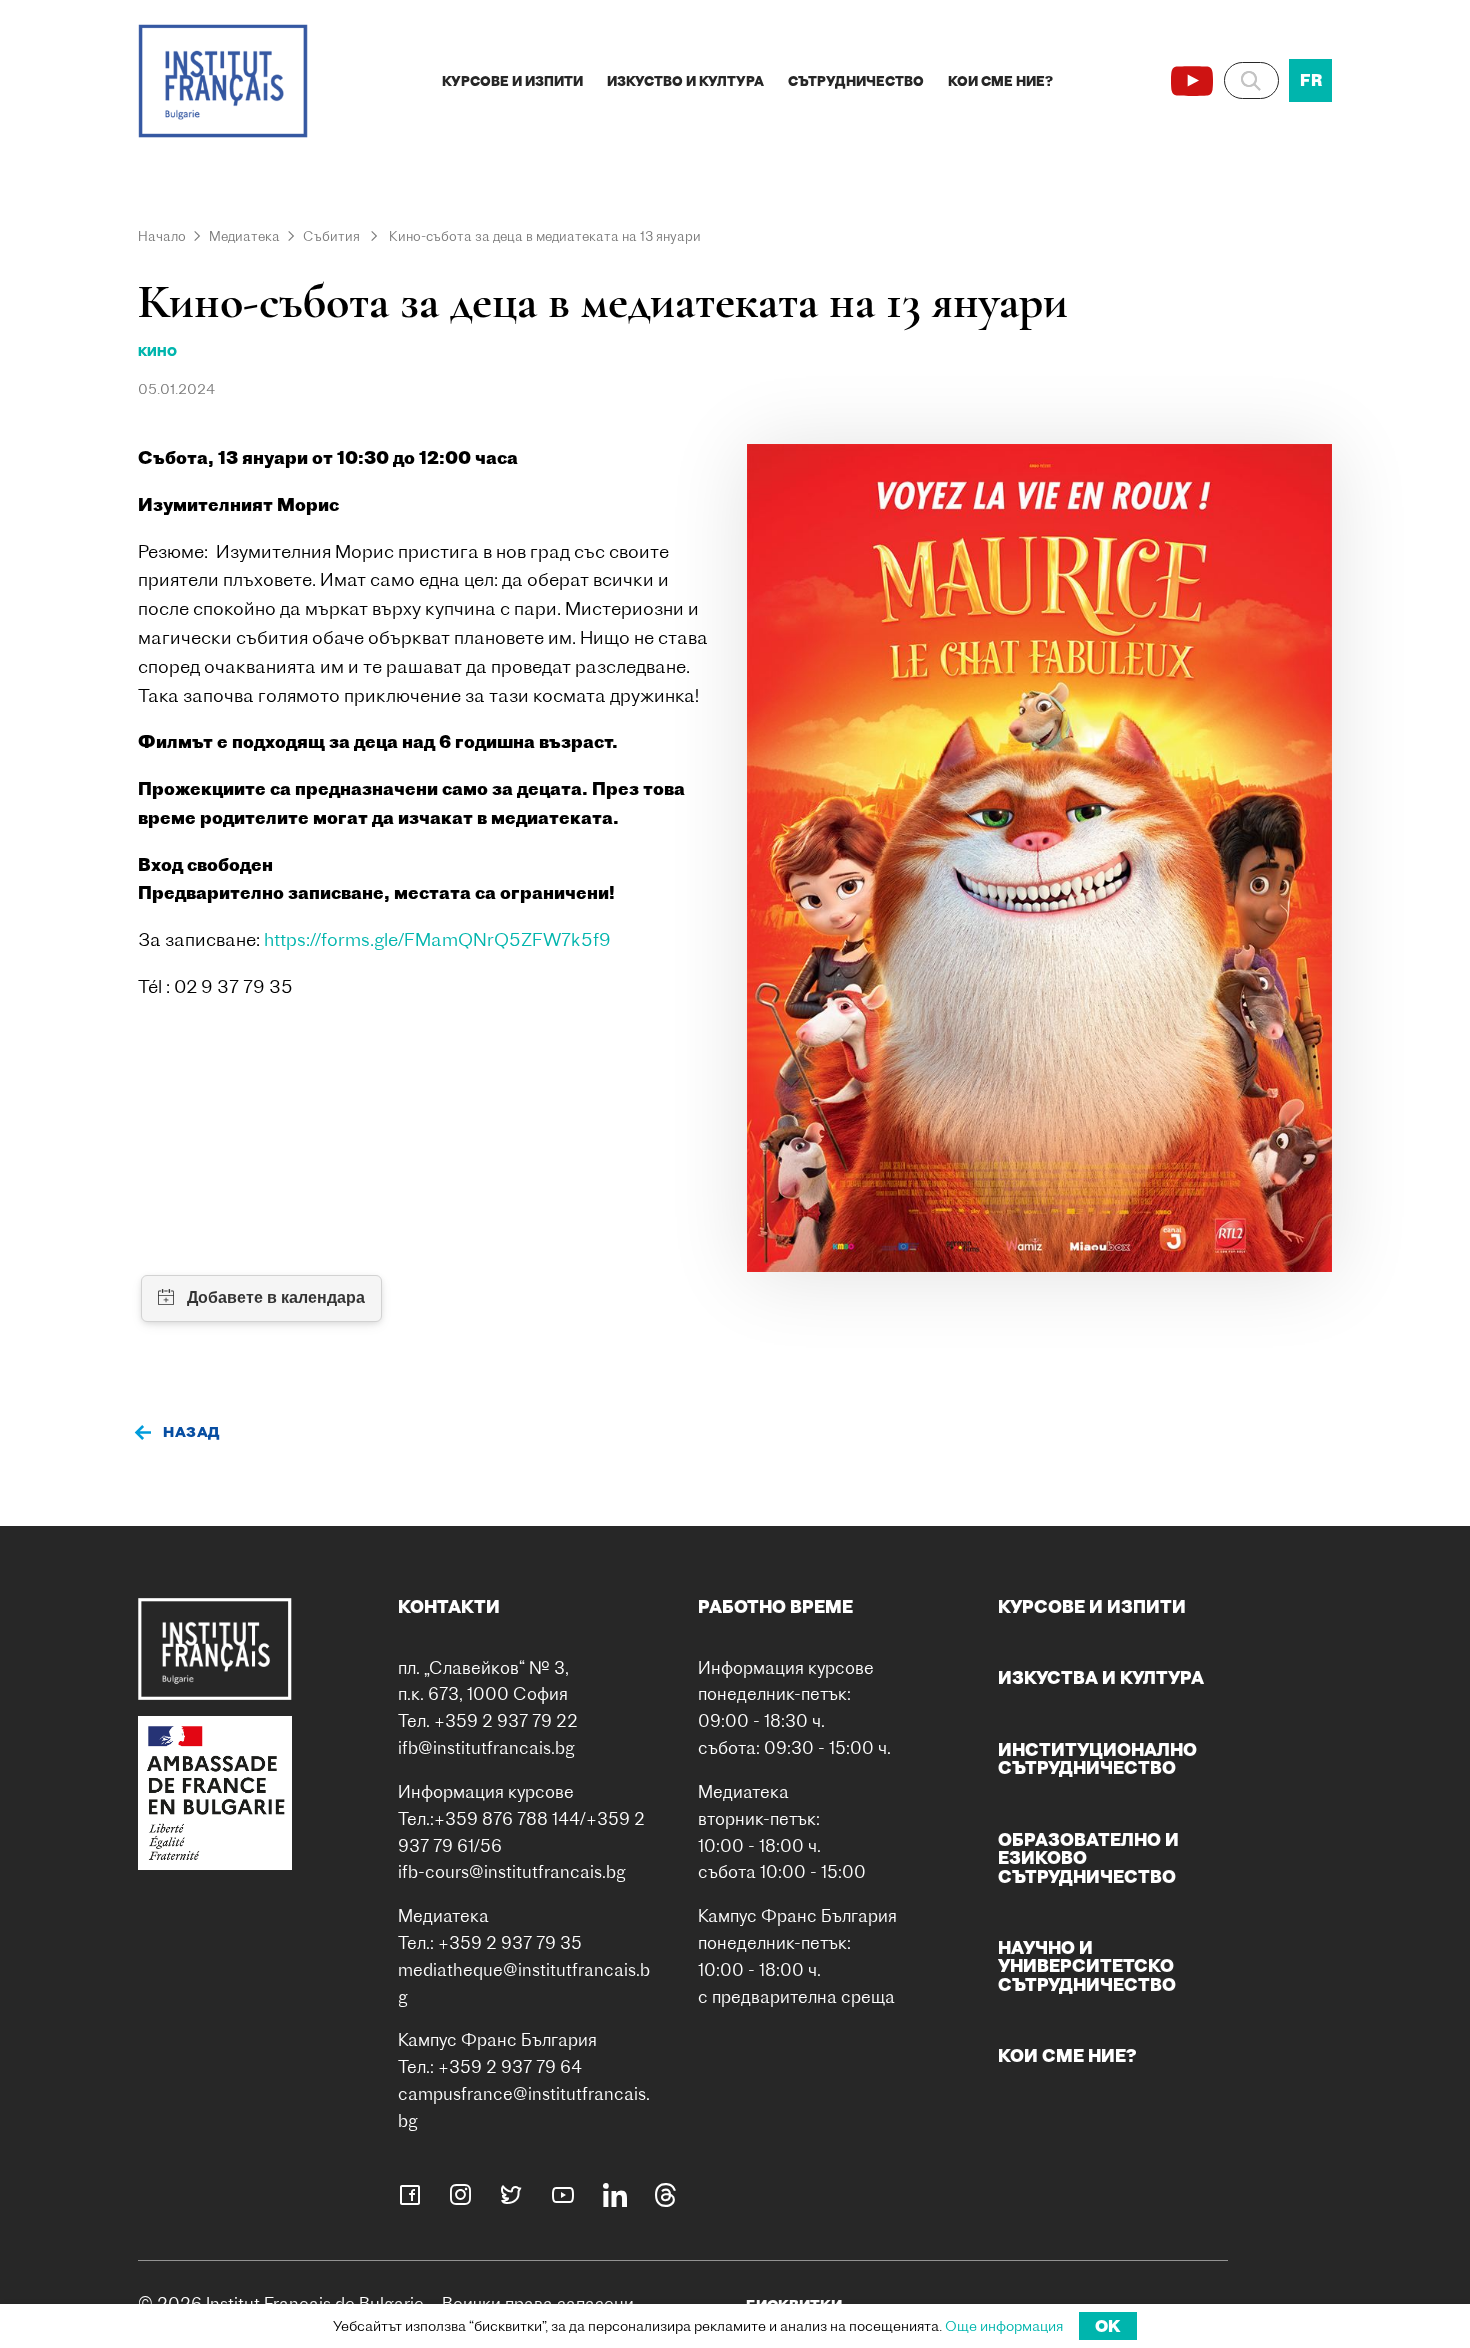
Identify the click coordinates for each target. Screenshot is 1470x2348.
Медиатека (244, 236)
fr (1311, 80)
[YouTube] (1192, 81)
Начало (162, 236)
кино (157, 351)
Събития (331, 236)
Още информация (1004, 2326)
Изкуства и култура (1101, 1677)
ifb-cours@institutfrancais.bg (512, 1871)
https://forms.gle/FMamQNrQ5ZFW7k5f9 (437, 939)
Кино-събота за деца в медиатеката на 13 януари (545, 236)
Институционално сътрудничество (1097, 1758)
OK (1108, 2326)
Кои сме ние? (1000, 81)
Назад (191, 1432)
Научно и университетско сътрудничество (1087, 1966)
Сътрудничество (856, 81)
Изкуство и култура (685, 81)
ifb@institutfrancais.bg (486, 1747)
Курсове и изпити (512, 81)
